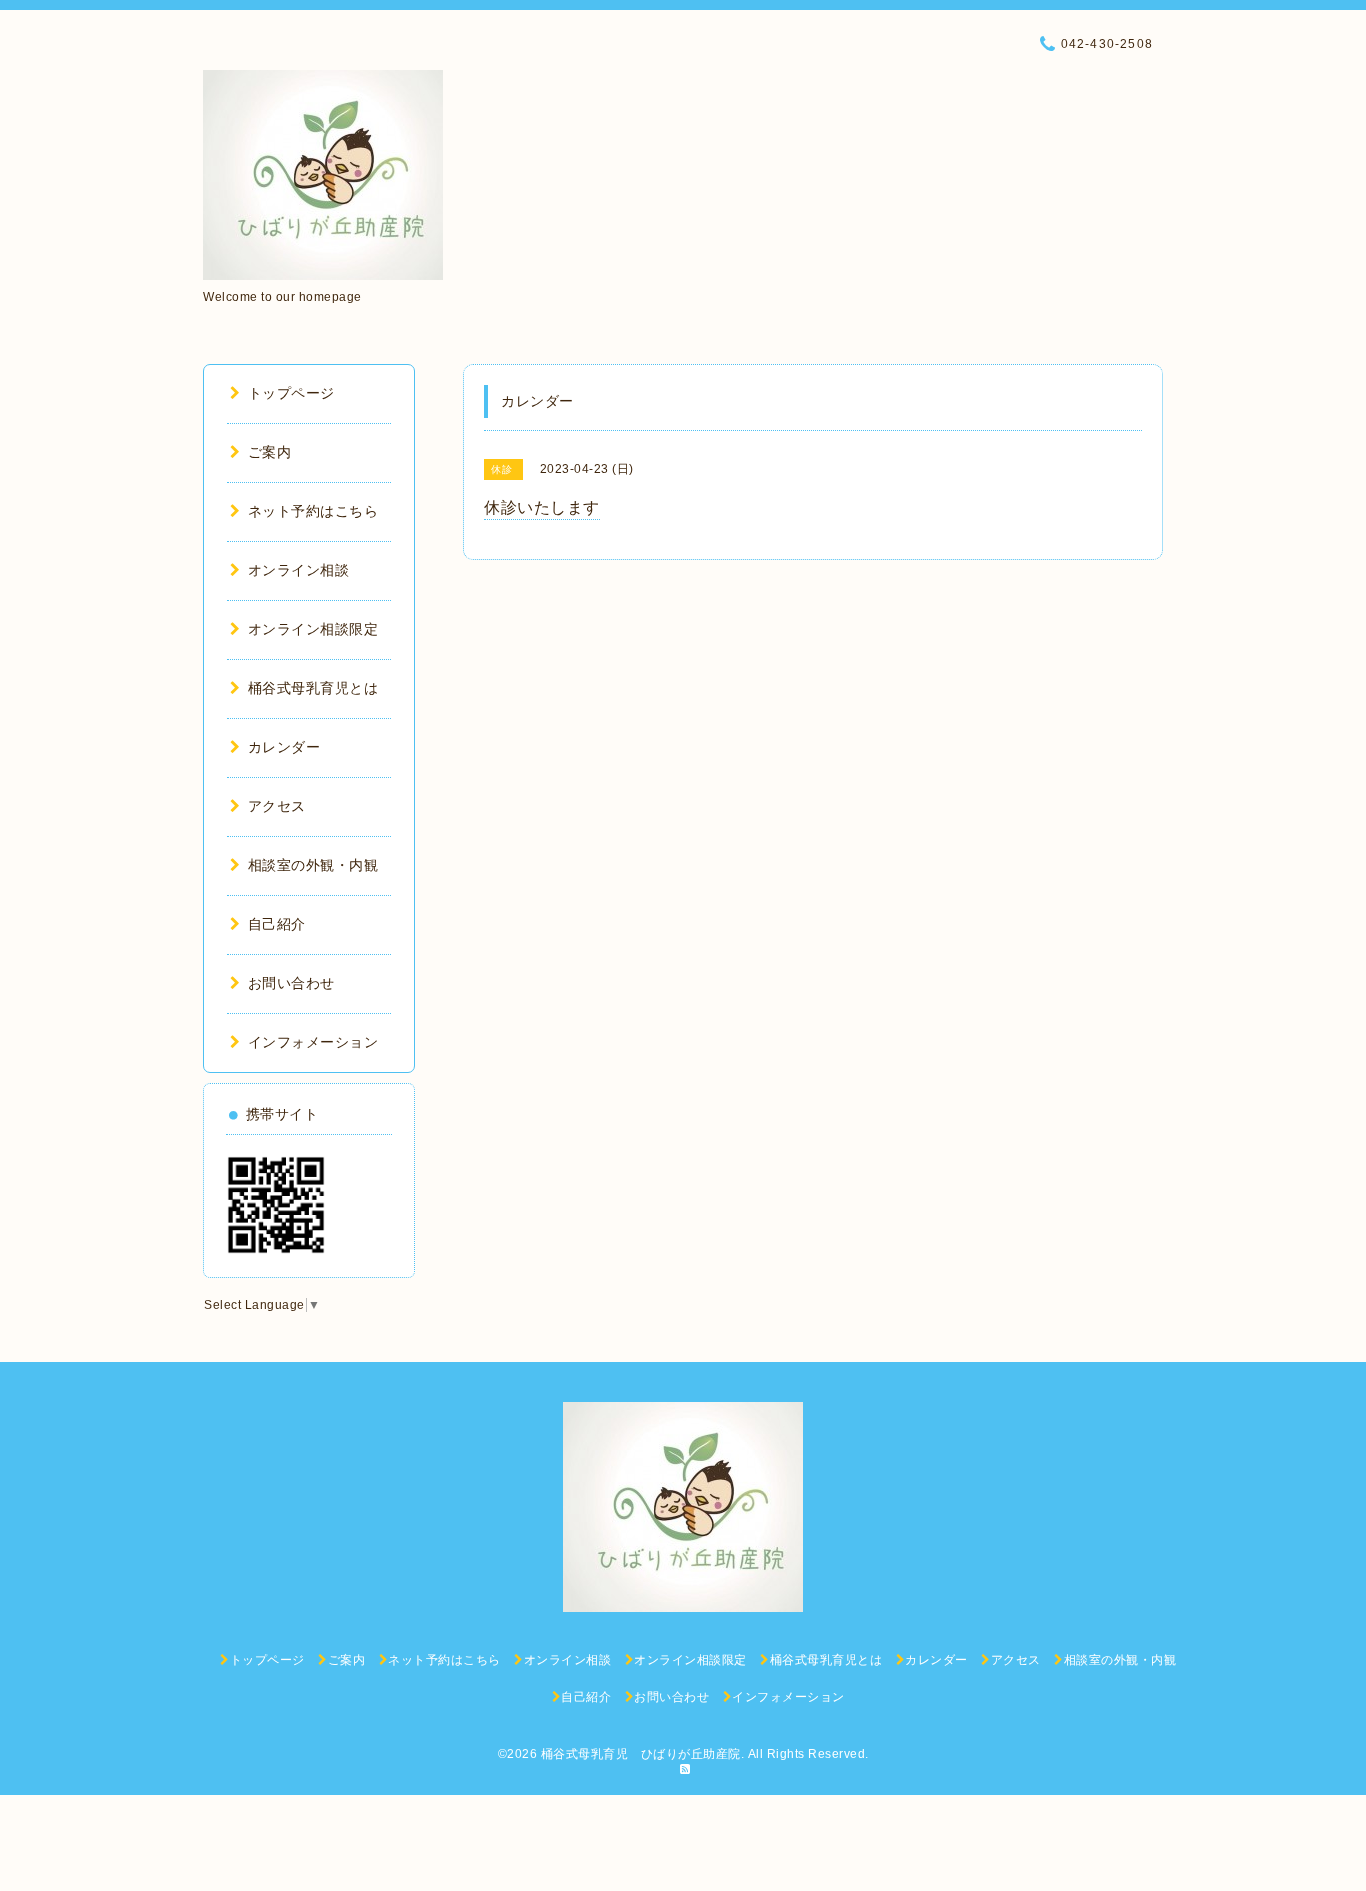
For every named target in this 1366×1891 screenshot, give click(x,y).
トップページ (291, 393)
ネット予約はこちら (313, 511)
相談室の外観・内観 (313, 865)
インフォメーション (313, 1042)
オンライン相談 (298, 570)
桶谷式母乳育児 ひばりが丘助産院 (641, 1754)
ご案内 (269, 452)
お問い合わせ (291, 983)
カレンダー (284, 747)
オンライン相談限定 (313, 629)
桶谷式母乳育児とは (313, 688)
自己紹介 (277, 924)
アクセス (277, 806)
